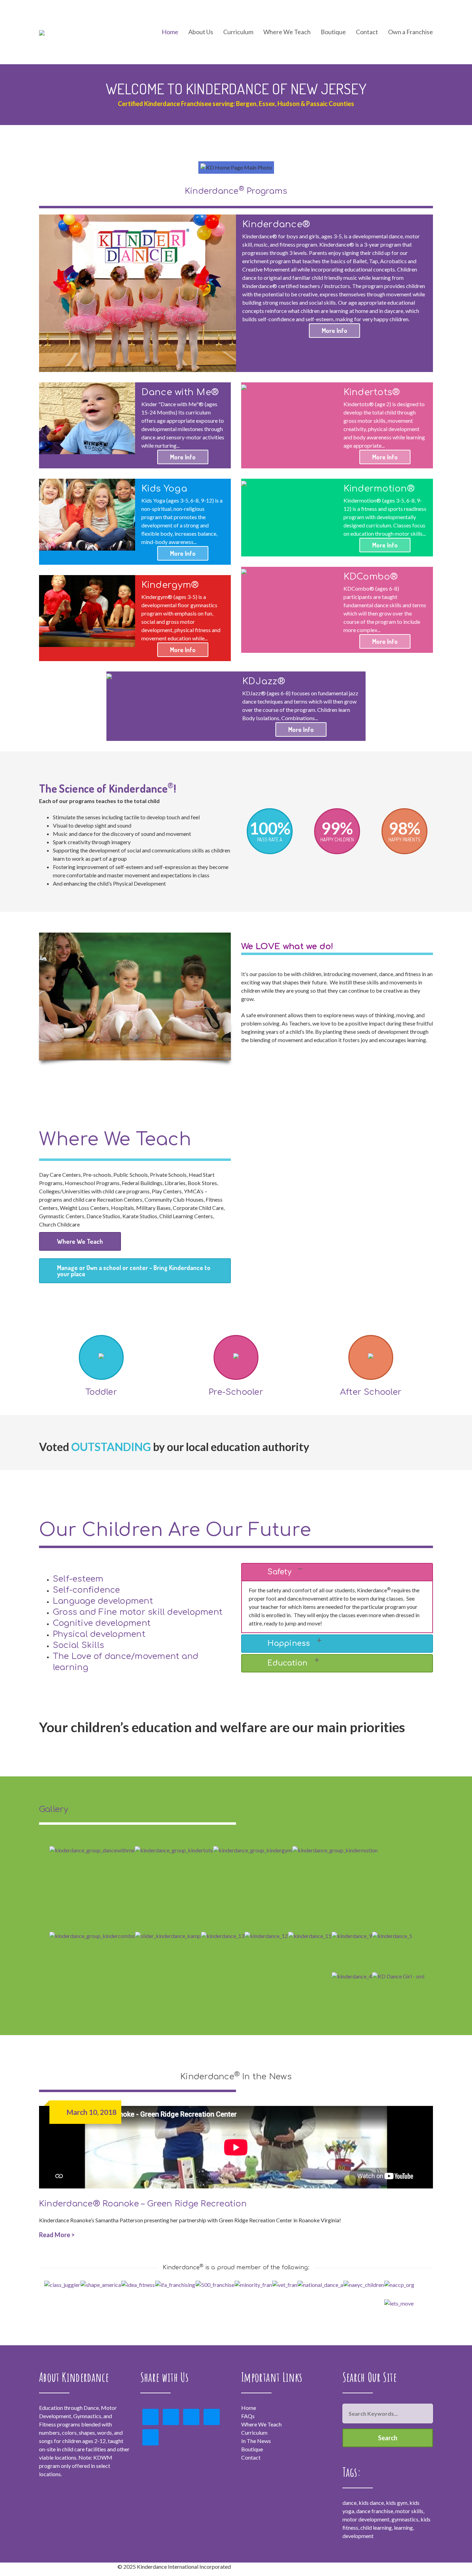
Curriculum (254, 2432)
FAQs (248, 2416)
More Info (334, 331)
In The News (256, 2441)
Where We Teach (287, 32)
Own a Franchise (410, 32)
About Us (201, 32)
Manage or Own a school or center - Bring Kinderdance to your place (134, 1271)
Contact (367, 32)
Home (170, 32)
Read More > (57, 2235)
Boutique (333, 32)
